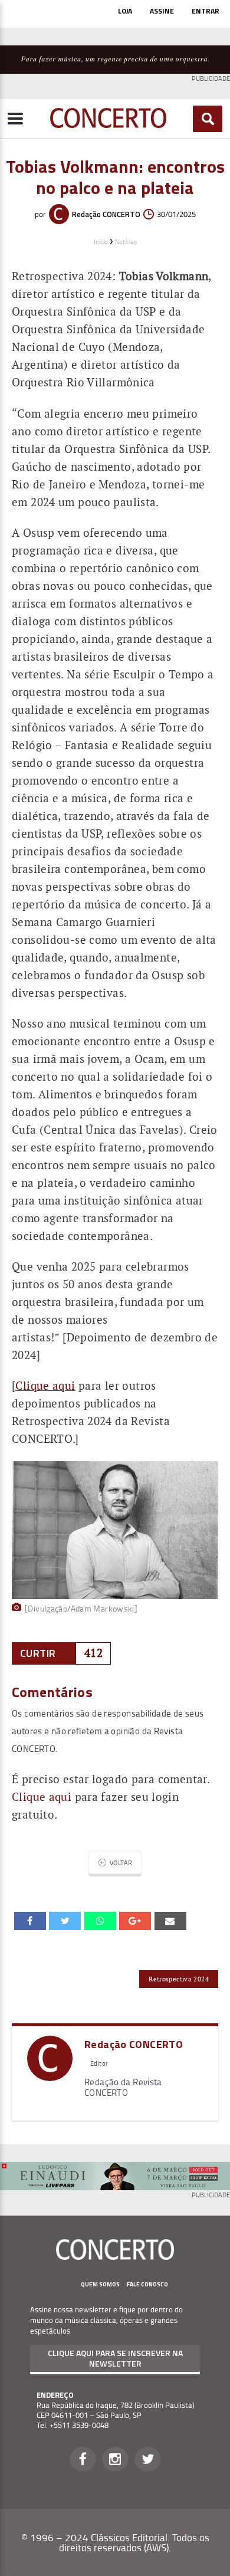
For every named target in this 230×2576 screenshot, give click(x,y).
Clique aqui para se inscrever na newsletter (115, 2358)
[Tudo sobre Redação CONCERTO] (50, 2077)
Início (101, 242)
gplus (135, 1921)
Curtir (38, 1653)
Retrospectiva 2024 (179, 1979)
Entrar (206, 11)
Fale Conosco (147, 2284)
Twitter (148, 2459)
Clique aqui (42, 1797)
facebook (30, 1921)
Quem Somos (100, 2284)
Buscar (208, 119)
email (100, 1921)
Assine (162, 11)
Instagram (115, 2459)
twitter (65, 1921)
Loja (125, 11)
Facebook (83, 2459)
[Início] (108, 124)
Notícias (126, 242)
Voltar (121, 1863)
